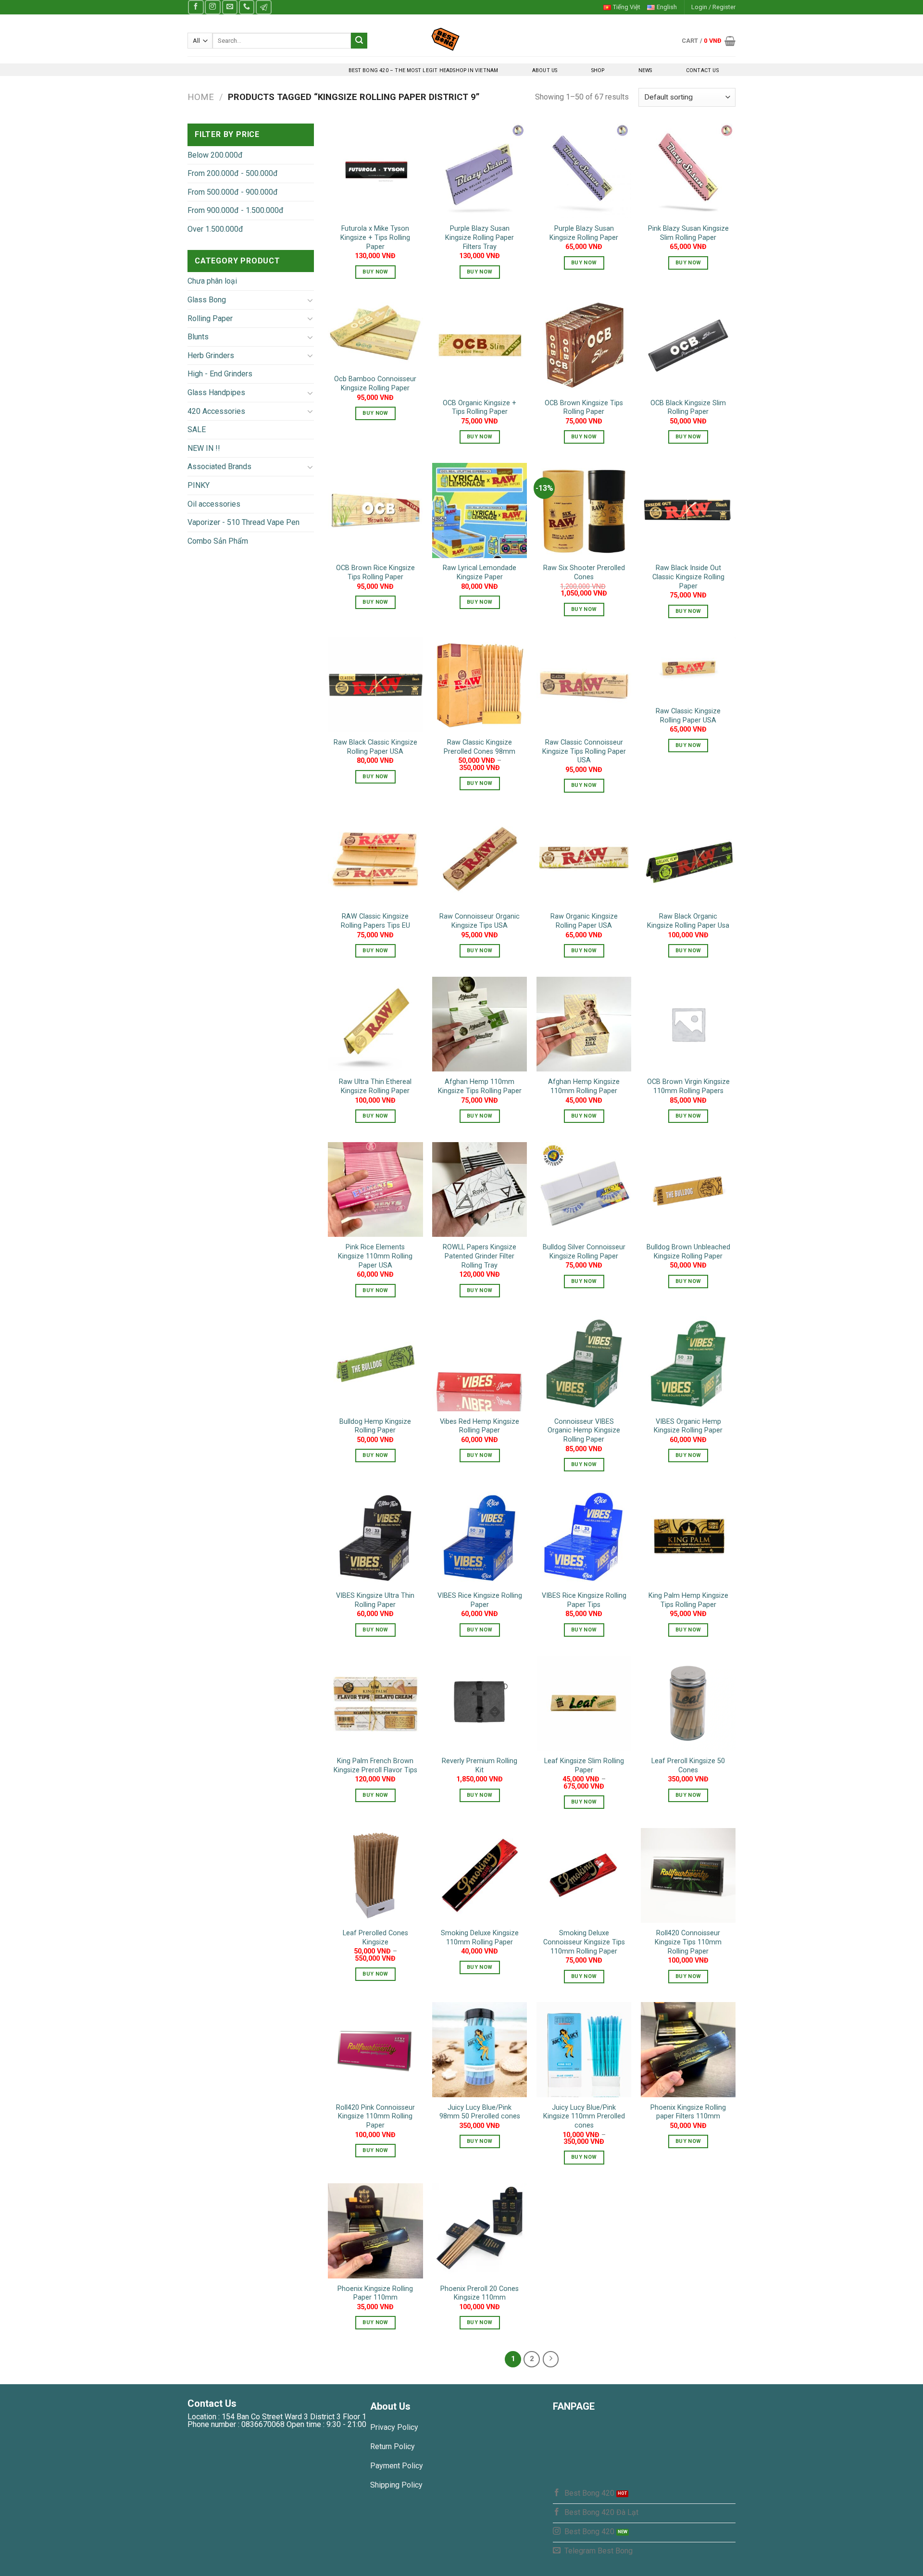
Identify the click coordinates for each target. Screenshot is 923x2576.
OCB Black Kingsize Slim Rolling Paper (688, 408)
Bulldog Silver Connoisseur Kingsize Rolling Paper (584, 1252)
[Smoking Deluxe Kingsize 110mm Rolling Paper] (480, 1875)
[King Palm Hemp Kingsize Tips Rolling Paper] (688, 1538)
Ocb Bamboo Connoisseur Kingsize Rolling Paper (375, 384)
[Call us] (247, 7)
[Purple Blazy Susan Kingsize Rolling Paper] (584, 171)
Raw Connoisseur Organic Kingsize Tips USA (480, 921)
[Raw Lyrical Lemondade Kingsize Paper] (480, 510)
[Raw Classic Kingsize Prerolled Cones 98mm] (480, 685)
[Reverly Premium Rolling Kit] (480, 1703)
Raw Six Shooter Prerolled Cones (584, 572)
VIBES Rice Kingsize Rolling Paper (480, 1600)
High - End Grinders (220, 374)
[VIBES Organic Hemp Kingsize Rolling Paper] (688, 1363)
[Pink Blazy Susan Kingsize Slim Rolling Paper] (688, 171)
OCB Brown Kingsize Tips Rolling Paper (584, 408)
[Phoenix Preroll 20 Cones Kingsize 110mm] (480, 2231)
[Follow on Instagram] (212, 7)
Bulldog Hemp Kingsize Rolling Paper (375, 1426)
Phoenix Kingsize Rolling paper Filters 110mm (688, 2112)
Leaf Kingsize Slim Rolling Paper (584, 1766)
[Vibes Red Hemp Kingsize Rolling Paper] (480, 1363)
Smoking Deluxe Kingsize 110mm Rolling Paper (480, 1938)
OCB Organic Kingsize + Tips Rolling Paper (480, 408)
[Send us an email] (230, 7)
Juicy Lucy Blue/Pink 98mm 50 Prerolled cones (480, 2112)
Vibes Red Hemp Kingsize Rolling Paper (480, 1426)
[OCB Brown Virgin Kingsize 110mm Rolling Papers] (688, 1024)
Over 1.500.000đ (215, 229)
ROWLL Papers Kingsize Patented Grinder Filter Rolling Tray (480, 1256)
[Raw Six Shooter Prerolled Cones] (584, 510)
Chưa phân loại (212, 281)
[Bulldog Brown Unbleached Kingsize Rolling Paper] (688, 1189)
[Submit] (359, 41)
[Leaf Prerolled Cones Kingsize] (375, 1875)
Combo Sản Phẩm (218, 541)
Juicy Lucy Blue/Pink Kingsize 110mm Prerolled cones (584, 2116)
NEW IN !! (204, 448)
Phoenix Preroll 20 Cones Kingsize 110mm (480, 2293)
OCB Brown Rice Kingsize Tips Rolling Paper (375, 572)
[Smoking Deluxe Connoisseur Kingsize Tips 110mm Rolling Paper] (584, 1875)
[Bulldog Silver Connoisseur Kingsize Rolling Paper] (584, 1189)
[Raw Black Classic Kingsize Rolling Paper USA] (375, 685)
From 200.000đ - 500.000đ (233, 173)
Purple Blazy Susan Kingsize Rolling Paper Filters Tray (480, 237)
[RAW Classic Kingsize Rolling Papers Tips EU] (375, 859)
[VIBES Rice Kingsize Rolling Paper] (480, 1538)
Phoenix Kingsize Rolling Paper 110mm (375, 2293)
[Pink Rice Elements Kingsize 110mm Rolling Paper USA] (375, 1189)
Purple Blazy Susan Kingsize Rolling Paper (584, 233)
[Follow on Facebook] (196, 7)
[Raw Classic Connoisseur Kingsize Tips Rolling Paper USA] (584, 685)
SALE (197, 429)
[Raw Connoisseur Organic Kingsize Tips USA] (480, 859)
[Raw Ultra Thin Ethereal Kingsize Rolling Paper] (375, 1024)
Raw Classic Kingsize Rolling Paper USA (688, 716)
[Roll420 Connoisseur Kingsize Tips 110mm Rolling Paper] (688, 1875)
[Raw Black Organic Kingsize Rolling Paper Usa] (688, 859)
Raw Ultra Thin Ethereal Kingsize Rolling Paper (375, 1086)
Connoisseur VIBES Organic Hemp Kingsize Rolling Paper (584, 1431)
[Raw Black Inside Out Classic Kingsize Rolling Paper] (688, 510)
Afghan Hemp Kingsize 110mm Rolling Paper (584, 1086)
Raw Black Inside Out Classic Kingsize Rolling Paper (688, 577)
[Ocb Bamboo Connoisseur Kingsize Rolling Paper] (375, 333)
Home (201, 97)
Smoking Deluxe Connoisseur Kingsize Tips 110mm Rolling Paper (584, 1942)
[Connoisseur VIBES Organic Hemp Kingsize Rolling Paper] (584, 1363)
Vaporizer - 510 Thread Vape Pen (243, 522)
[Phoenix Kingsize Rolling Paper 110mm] (375, 2231)
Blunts (198, 337)
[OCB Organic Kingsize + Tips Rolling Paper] (480, 345)
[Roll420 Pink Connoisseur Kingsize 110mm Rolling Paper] (375, 2049)
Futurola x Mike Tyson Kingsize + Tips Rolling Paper (375, 237)
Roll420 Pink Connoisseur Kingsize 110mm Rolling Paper (375, 2116)
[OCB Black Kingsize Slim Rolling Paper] (688, 345)
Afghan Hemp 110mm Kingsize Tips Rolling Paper (480, 1086)
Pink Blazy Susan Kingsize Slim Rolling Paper (688, 233)
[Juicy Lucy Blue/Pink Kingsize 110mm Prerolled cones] (584, 2049)
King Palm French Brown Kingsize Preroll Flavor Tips (375, 1766)
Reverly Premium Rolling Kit (480, 1766)
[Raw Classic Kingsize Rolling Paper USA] (688, 669)
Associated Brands (219, 467)
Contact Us (702, 70)
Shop (598, 70)
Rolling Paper (210, 318)
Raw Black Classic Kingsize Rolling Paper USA (375, 747)
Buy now (375, 272)
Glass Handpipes (216, 392)
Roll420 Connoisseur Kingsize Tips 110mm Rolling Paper (688, 1942)
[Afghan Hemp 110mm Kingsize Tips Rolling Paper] (480, 1024)
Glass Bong (207, 300)
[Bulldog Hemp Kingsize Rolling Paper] (375, 1363)
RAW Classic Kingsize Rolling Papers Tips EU (375, 921)
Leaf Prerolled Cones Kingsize (375, 1938)
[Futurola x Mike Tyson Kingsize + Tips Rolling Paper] (375, 171)
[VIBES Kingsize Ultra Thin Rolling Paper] (375, 1538)
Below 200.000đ (215, 155)
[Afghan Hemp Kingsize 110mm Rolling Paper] (584, 1024)
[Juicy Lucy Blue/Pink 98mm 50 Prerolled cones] (480, 2049)
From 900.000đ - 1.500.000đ (236, 210)
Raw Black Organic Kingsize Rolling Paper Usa (688, 921)
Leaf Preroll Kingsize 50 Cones (688, 1766)
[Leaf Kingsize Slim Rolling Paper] (584, 1703)
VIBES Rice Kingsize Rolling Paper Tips (584, 1600)
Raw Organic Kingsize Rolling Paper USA (584, 921)
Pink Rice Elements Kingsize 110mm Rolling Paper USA (375, 1256)
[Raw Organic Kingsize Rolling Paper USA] (584, 859)
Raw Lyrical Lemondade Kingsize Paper (480, 572)
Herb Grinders (211, 355)
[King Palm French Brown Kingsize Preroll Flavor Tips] (375, 1703)
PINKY (199, 485)
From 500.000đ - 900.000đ (233, 192)
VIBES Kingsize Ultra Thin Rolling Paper (375, 1600)
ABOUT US (545, 70)
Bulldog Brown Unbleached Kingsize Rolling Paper (688, 1252)
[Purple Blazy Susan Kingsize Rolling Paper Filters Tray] (480, 171)
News (645, 70)
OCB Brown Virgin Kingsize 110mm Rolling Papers (688, 1086)
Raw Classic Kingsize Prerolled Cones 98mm (480, 747)
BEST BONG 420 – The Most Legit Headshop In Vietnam (423, 70)
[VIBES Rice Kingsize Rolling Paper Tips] (584, 1538)
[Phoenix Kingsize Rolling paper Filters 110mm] (688, 2049)
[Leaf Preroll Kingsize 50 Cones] (688, 1703)
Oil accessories (214, 504)
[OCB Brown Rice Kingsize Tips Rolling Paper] (375, 510)
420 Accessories (216, 411)
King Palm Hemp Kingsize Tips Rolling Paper (688, 1600)
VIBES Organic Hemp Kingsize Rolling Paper (688, 1426)
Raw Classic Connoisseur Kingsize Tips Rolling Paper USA (584, 751)
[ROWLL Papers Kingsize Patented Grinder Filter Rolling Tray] (480, 1189)
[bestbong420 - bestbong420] (462, 39)
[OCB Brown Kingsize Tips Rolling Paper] (584, 345)
